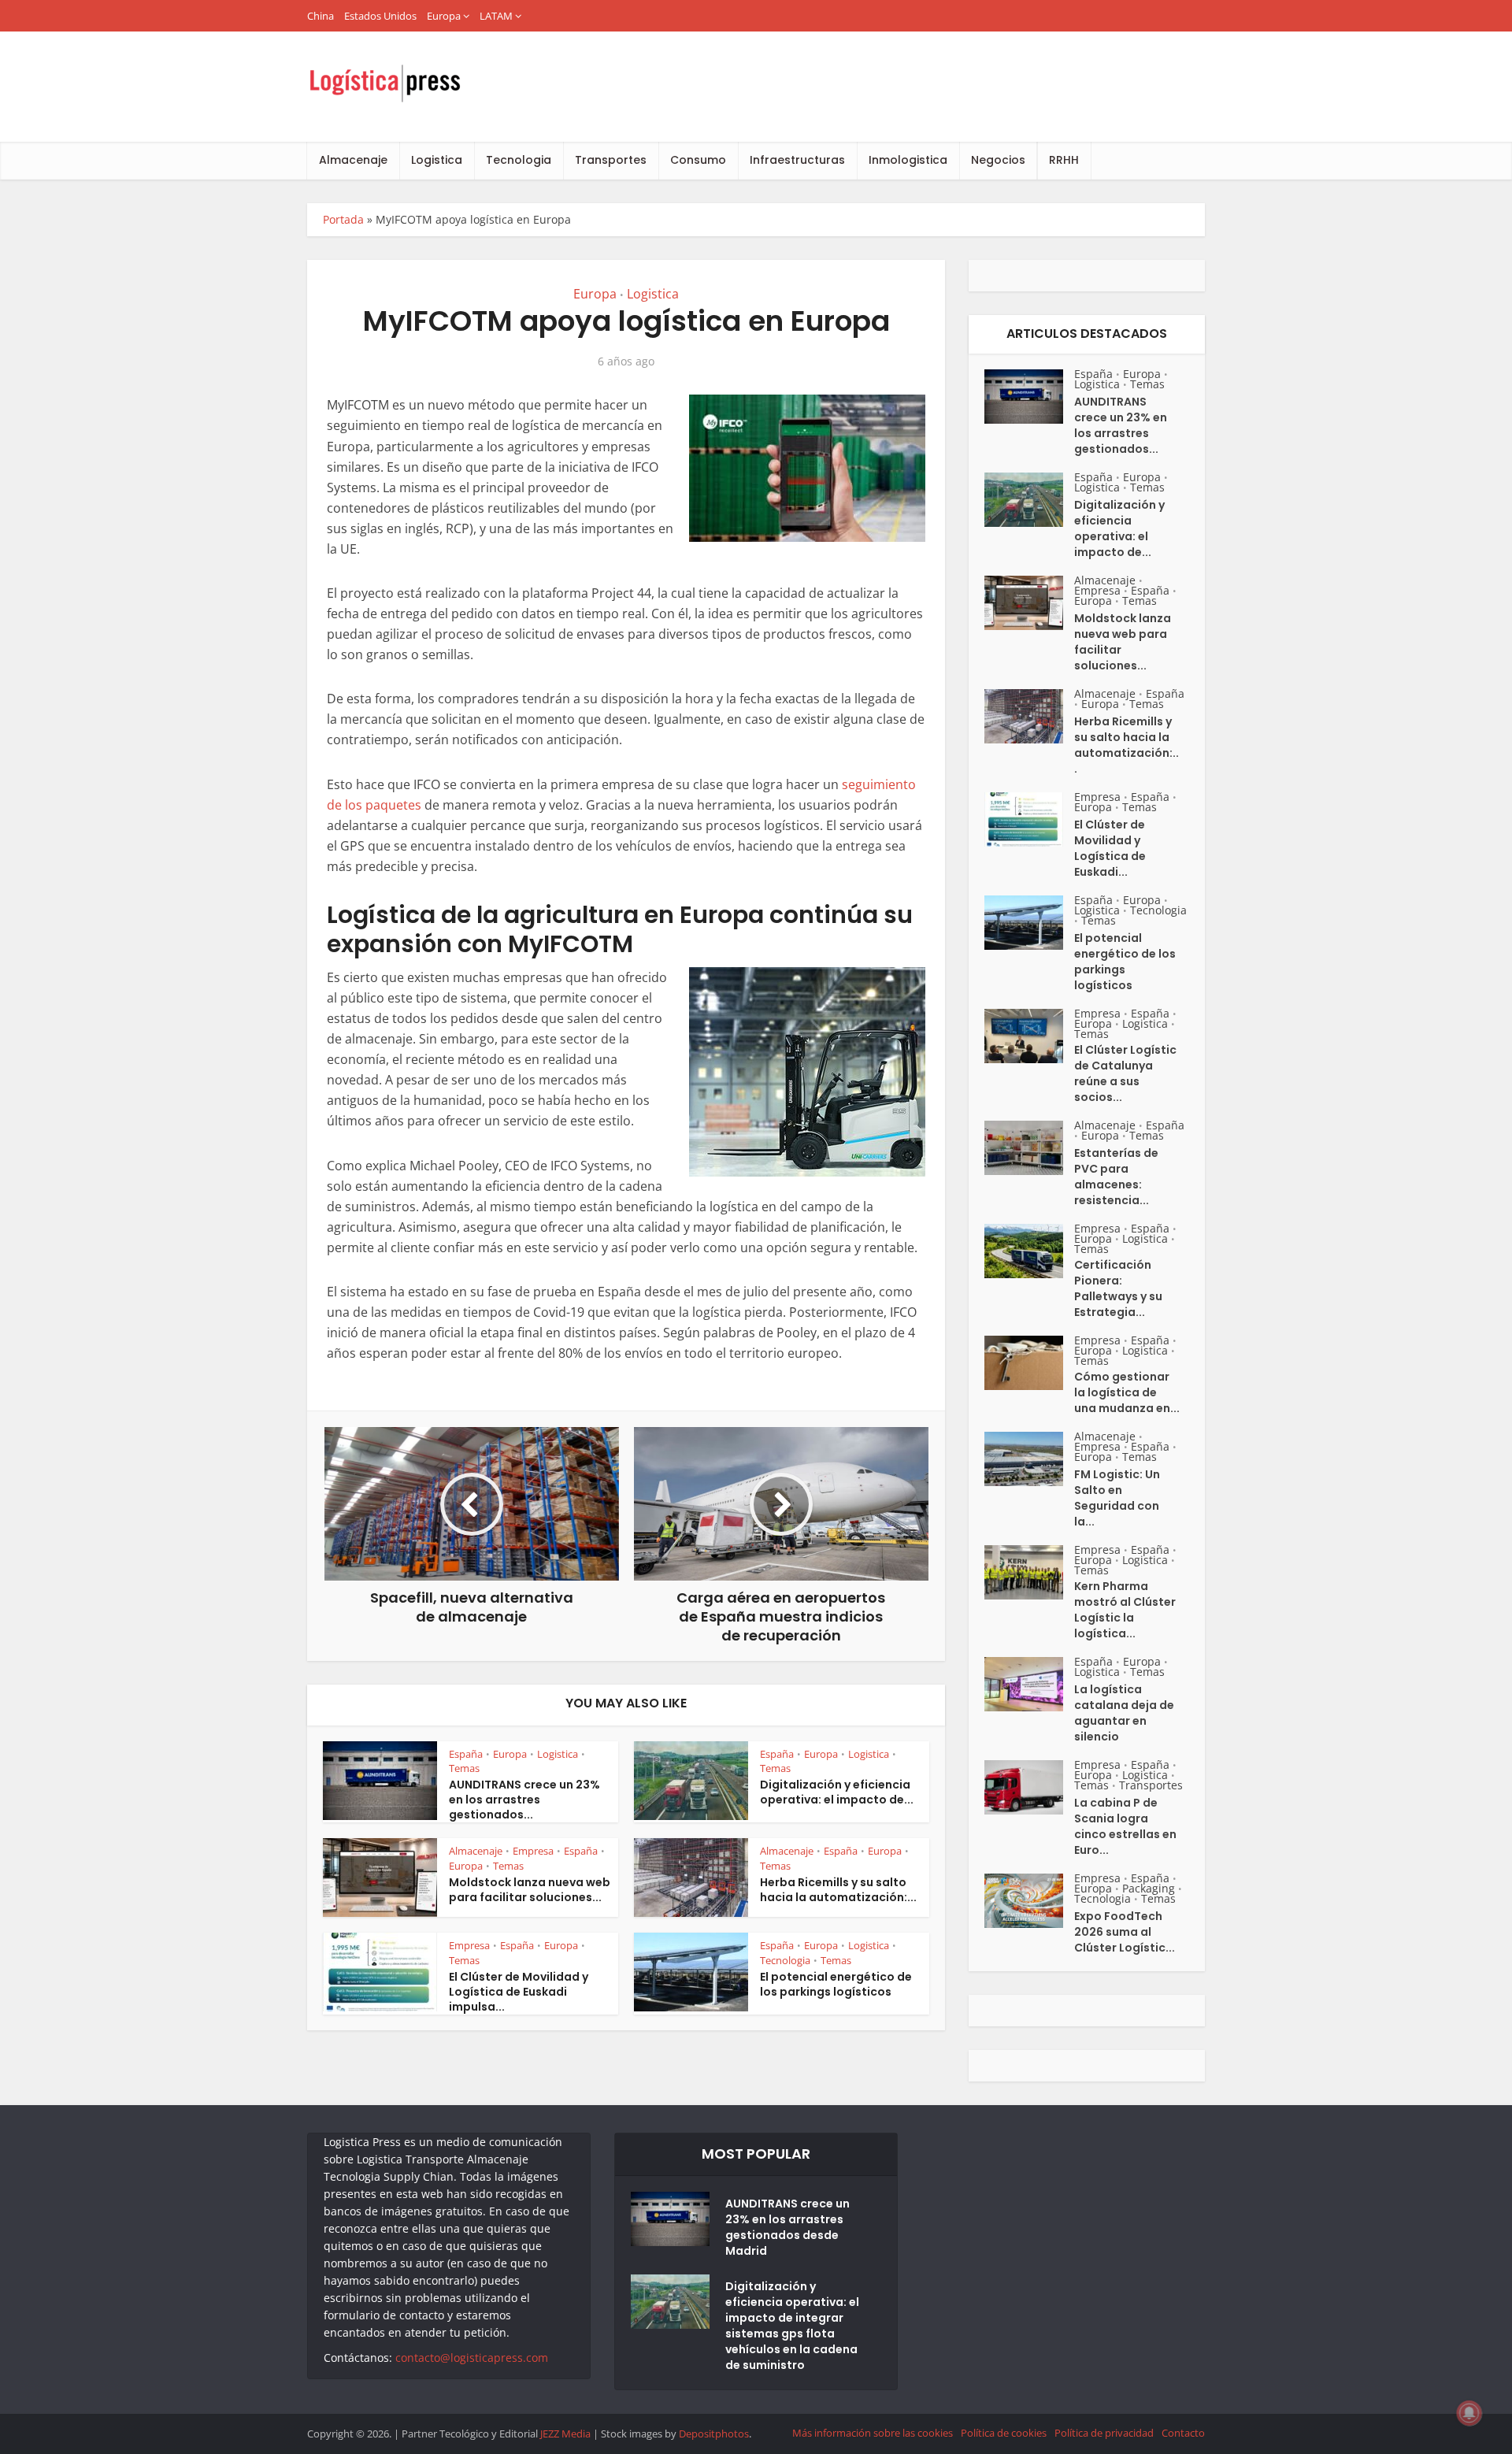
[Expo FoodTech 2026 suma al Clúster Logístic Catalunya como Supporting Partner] (1029, 1901)
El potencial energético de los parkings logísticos (836, 1984)
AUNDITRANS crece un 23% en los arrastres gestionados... (524, 1800)
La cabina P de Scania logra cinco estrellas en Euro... (1125, 1826)
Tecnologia (519, 160)
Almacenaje (353, 160)
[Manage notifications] (1469, 2413)
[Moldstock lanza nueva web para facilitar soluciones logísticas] (1029, 603)
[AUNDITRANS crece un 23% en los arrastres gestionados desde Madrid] (1029, 397)
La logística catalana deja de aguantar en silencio (1124, 1713)
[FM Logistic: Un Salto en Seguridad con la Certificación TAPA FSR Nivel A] (1029, 1459)
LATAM (496, 16)
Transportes (611, 160)
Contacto (1183, 2433)
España (466, 1754)
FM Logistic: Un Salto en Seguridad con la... (1117, 1498)
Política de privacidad (1104, 2433)
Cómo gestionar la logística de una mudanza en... (1127, 1392)
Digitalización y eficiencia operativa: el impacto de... (837, 1792)
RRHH (1064, 160)
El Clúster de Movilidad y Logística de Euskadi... (1110, 848)
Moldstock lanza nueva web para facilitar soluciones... (530, 1890)
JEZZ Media (567, 2434)
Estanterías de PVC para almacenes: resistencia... (1116, 1177)
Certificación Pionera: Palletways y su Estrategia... (1118, 1288)
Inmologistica (908, 160)
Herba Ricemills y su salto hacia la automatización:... (838, 1890)
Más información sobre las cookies (873, 2433)
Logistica (437, 160)
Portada (343, 219)
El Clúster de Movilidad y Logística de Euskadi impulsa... (519, 1992)
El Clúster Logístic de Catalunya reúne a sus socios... (1125, 1073)
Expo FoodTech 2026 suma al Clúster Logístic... (1125, 1932)
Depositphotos (714, 2434)
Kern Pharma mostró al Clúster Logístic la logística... (1125, 1610)
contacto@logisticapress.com (472, 2358)
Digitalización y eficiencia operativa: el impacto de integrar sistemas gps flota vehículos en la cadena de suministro (792, 2326)
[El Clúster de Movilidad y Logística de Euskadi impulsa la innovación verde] (1029, 819)
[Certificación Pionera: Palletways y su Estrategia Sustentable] (1029, 1251)
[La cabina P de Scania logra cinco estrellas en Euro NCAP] (1029, 1787)
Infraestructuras (797, 160)
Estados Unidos (380, 16)
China (321, 16)
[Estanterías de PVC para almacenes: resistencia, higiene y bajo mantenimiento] (1029, 1148)
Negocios (998, 160)
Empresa (533, 1851)
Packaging (1149, 1888)
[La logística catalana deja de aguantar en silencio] (1029, 1684)
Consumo (698, 160)
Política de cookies (1004, 2433)
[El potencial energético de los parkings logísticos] (1029, 923)
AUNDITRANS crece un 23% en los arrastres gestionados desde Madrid (787, 2227)
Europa (444, 16)
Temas (464, 1768)
